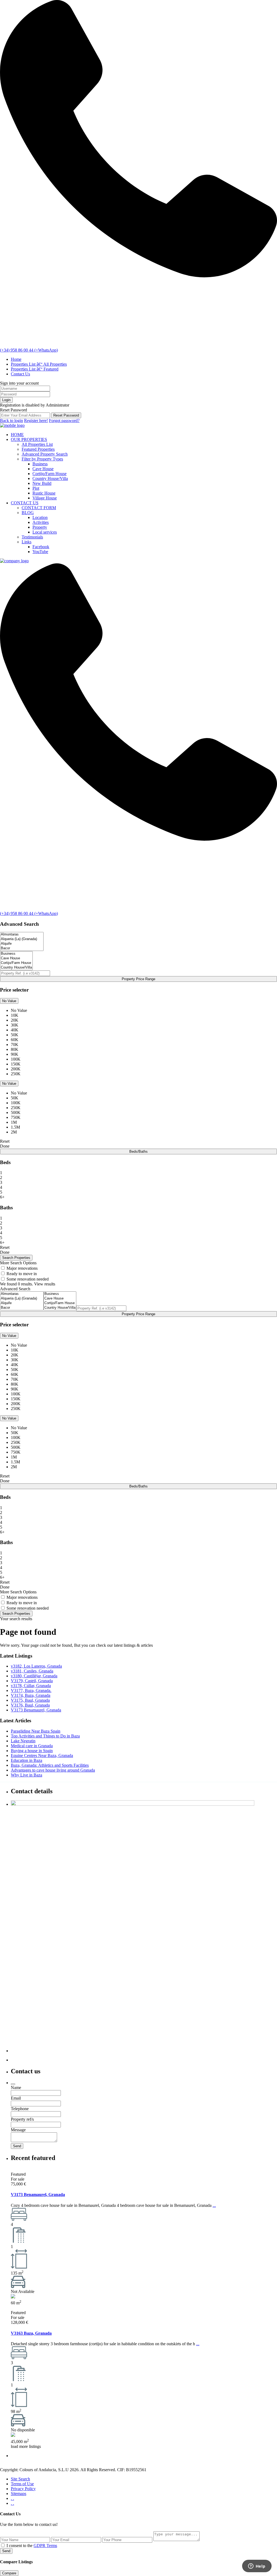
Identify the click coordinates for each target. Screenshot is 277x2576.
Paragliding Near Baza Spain (36, 1731)
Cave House (43, 469)
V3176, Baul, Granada (30, 1705)
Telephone (20, 2109)
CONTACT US (25, 503)
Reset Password (66, 415)
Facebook (41, 547)
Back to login (11, 420)
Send (6, 2551)
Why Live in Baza (27, 1775)
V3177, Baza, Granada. (31, 1690)
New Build (42, 483)
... (214, 2205)
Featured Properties (38, 449)
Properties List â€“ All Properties (39, 364)
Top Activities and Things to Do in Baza (45, 1736)
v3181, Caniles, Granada (32, 1671)
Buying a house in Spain (32, 1751)
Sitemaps (19, 2494)
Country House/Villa (50, 478)
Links (27, 542)
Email (16, 2098)
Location (40, 517)
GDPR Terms (45, 2546)
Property (40, 527)
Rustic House (44, 493)
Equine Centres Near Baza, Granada (42, 1755)
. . (12, 2498)
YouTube (40, 552)
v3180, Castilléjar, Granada (34, 1676)
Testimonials (32, 537)
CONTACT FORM (39, 508)
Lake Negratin (23, 1741)
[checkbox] (3, 2545)
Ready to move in (22, 1274)
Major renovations (22, 1268)
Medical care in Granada (32, 1746)
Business (40, 464)
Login (6, 400)
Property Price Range (138, 979)
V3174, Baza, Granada (31, 1695)
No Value (9, 1001)
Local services (45, 532)
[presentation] (22, 935)
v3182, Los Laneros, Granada (36, 1666)
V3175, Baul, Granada (30, 1700)
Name (16, 2088)
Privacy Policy (23, 2489)
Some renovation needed (28, 1279)
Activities (41, 522)
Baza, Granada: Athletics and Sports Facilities (50, 1765)
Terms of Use (22, 2484)
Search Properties (16, 1614)
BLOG (28, 513)
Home (16, 359)
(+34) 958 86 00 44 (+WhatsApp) (29, 350)
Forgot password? (64, 420)
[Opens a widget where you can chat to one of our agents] (257, 2567)
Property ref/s (22, 2119)
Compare (9, 2573)
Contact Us (20, 374)
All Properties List (37, 444)
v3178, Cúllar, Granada (31, 1686)
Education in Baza (27, 1760)
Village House (45, 498)
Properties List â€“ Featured (35, 369)
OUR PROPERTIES (29, 439)
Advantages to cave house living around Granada (53, 1770)
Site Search (20, 2479)
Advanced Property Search (45, 454)
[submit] (13, 2084)
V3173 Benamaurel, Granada (36, 1710)
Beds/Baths (138, 1151)
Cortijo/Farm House (50, 474)
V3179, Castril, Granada (32, 1681)
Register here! (36, 420)
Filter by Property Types (42, 459)
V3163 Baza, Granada (31, 2333)
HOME (17, 435)
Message (18, 2130)
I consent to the (32, 2546)
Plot (36, 488)
